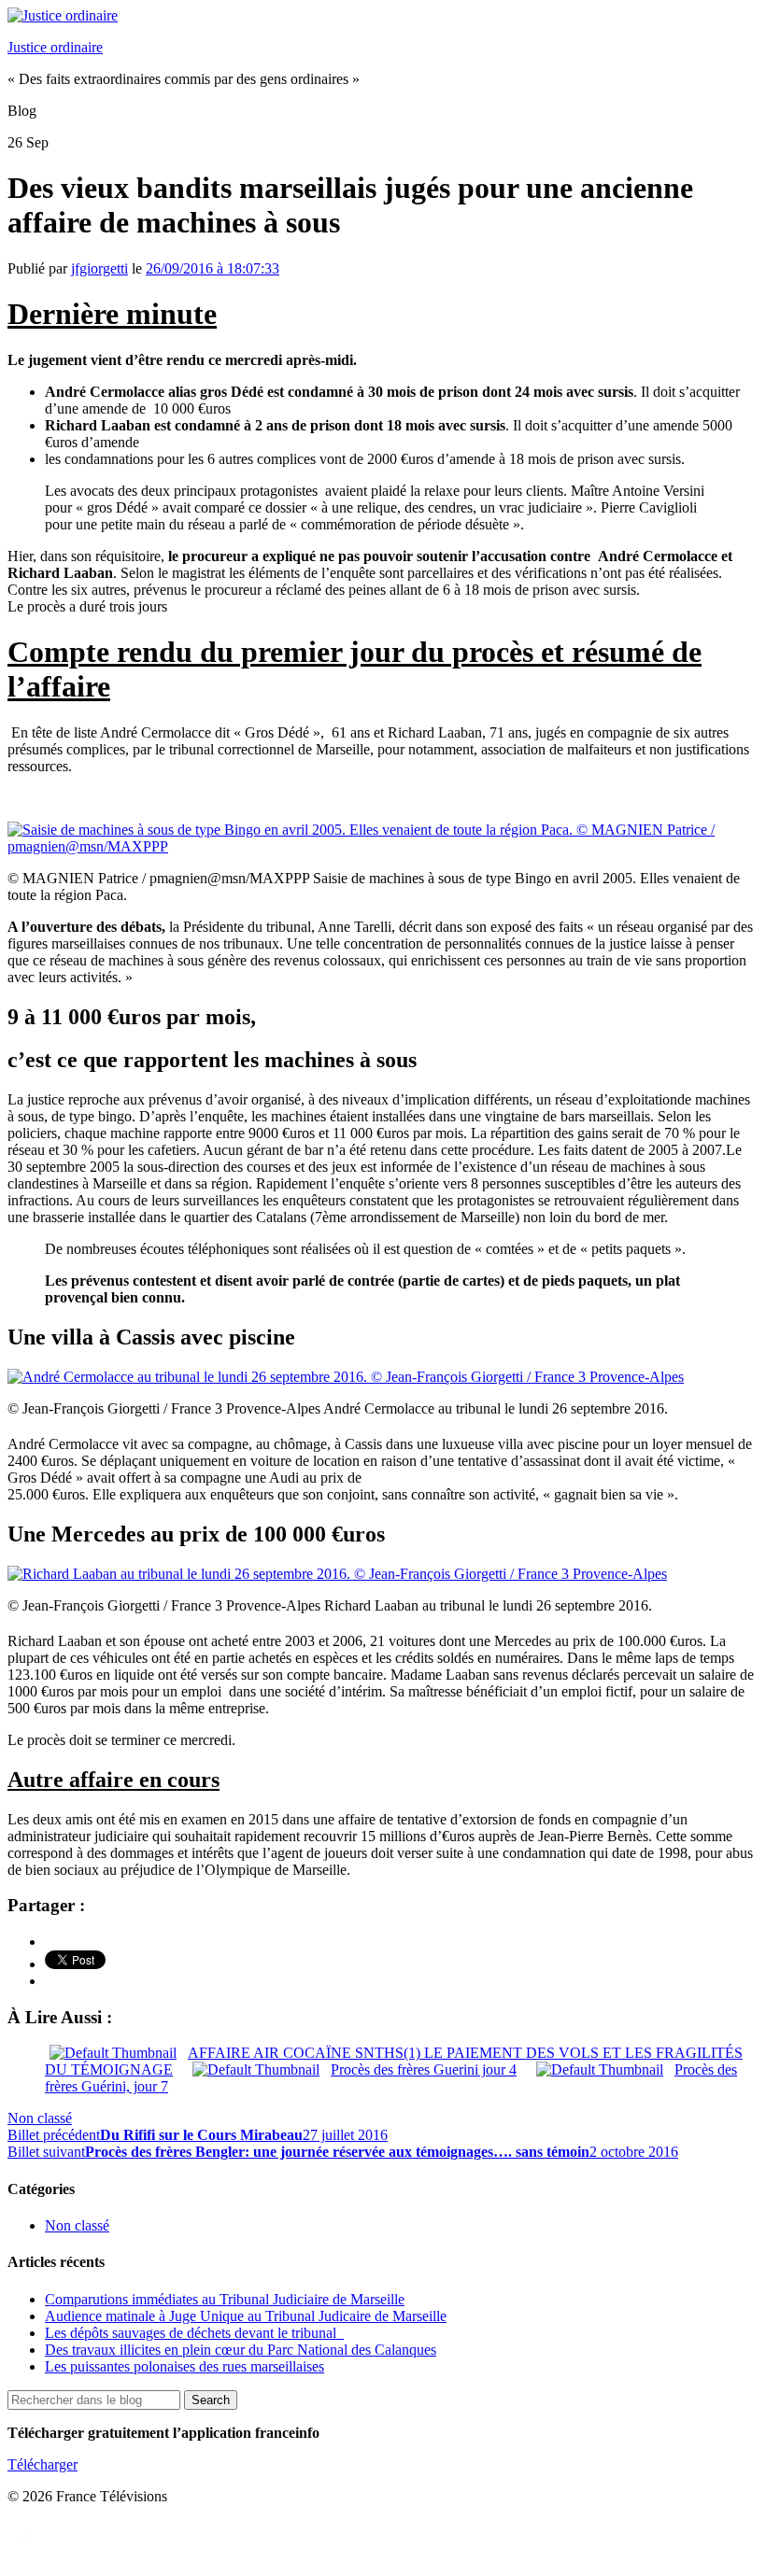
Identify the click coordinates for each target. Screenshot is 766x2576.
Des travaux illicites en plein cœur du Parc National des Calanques (241, 2350)
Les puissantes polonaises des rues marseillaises (184, 2366)
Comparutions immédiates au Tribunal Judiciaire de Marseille (225, 2299)
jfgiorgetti (99, 268)
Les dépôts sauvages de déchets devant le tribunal (194, 2333)
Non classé (40, 2118)
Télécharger (43, 2464)
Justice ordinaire (55, 47)
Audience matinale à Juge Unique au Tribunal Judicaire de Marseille (246, 2316)
